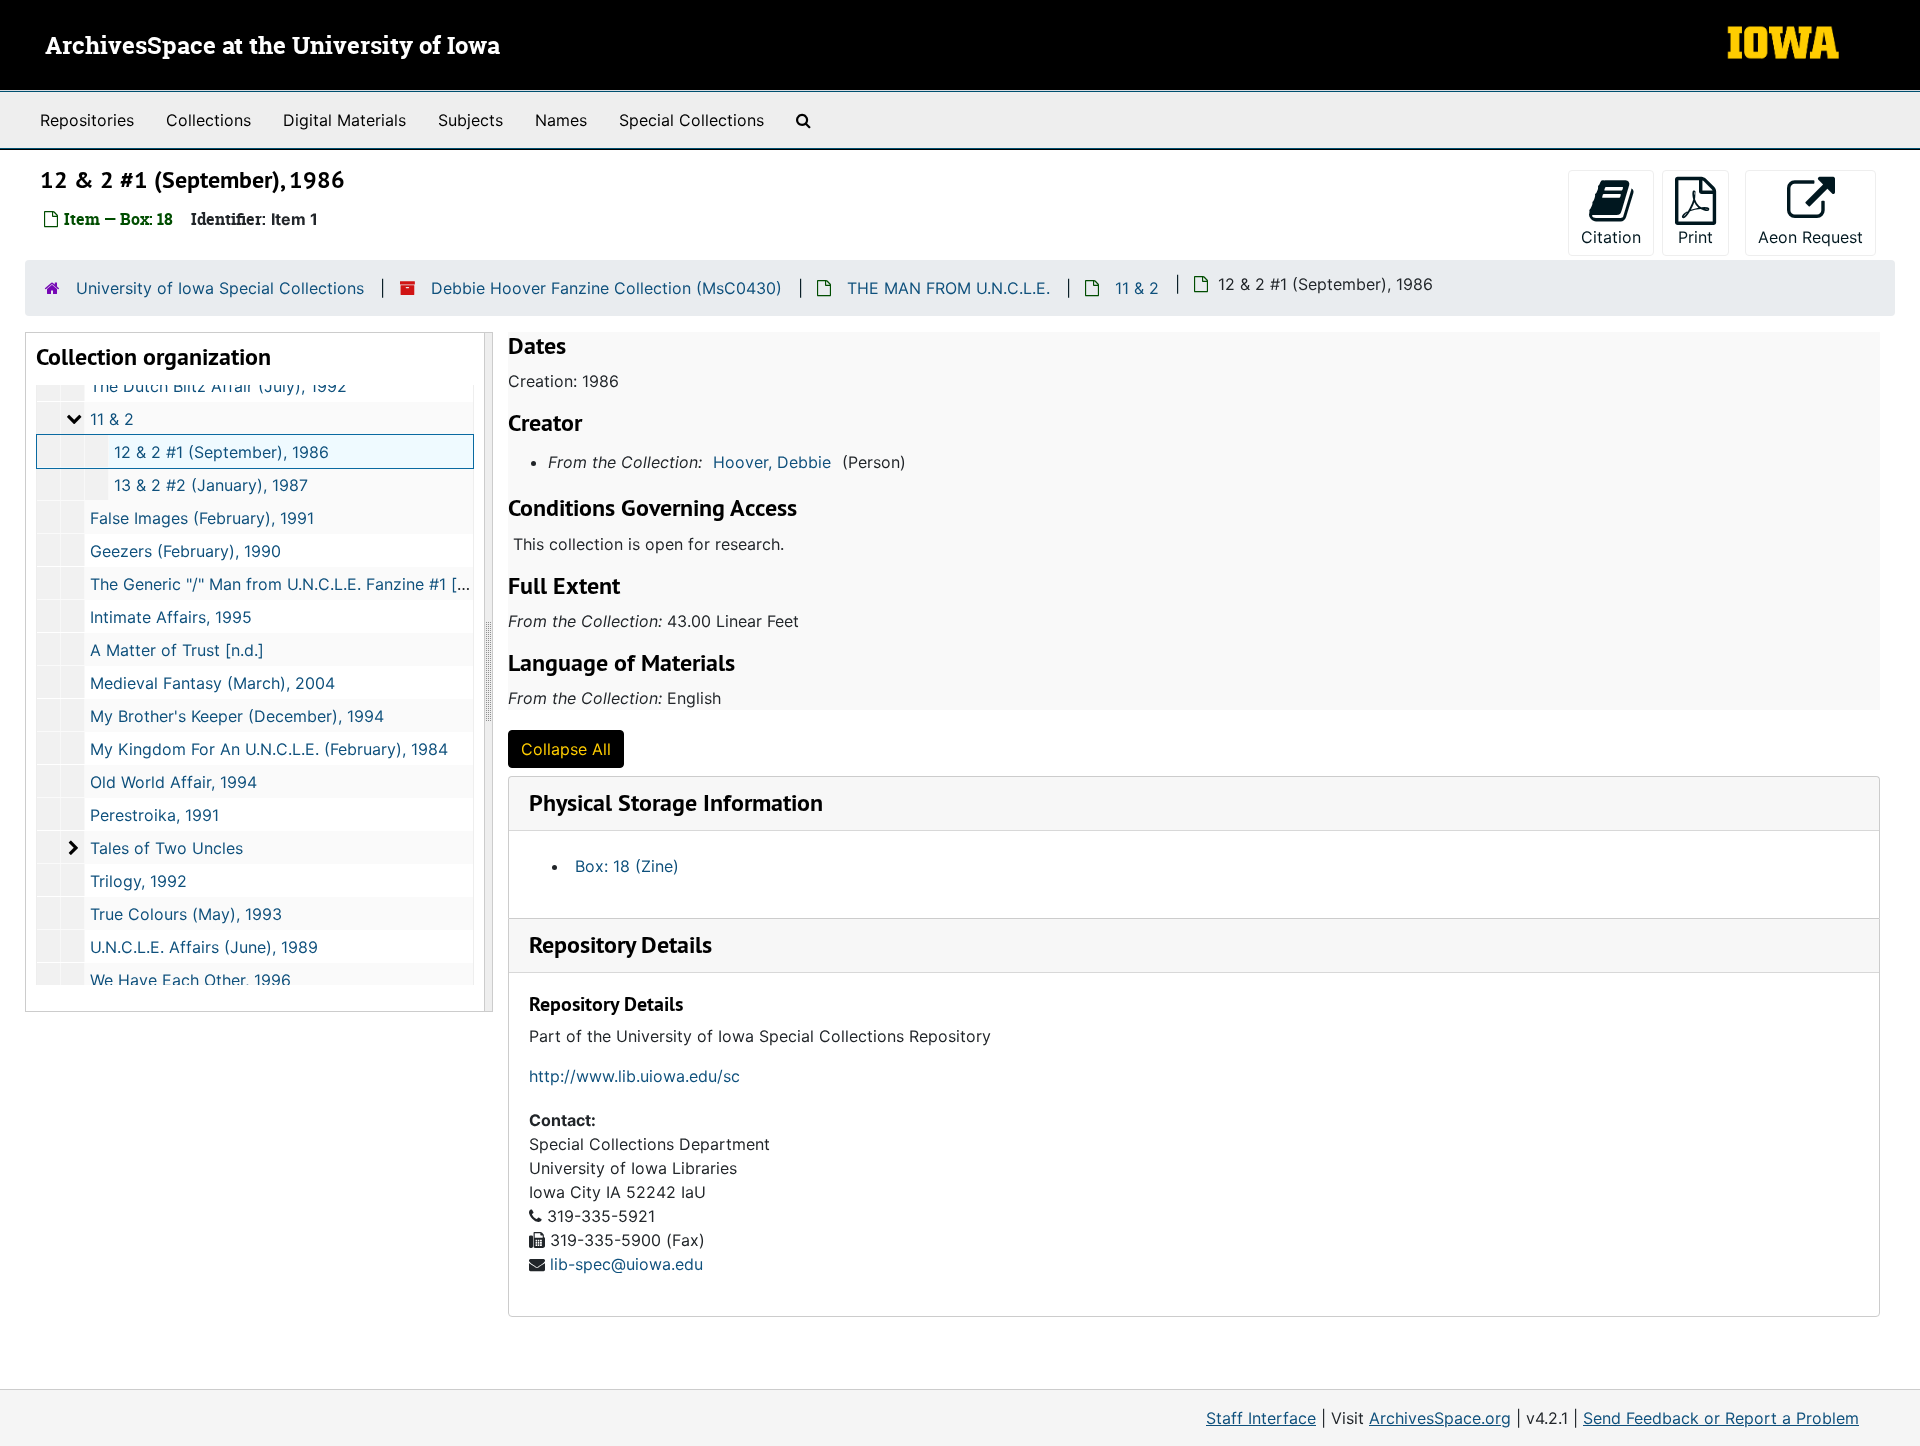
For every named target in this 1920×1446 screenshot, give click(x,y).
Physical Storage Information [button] (676, 802)
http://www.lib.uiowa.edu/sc (634, 1076)
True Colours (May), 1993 (186, 914)
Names (561, 120)
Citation (1611, 237)
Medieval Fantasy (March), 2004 (212, 683)
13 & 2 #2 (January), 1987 (211, 485)
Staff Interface (1261, 1418)
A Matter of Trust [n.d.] (177, 650)
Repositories (87, 120)
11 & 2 (1137, 288)
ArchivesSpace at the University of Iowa (272, 47)
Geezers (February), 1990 (185, 551)
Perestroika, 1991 (154, 815)
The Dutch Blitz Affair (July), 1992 (218, 386)
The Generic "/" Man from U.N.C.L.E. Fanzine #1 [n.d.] (290, 584)
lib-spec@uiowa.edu (626, 1264)
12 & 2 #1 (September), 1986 (221, 452)
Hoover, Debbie (772, 462)
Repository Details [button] (620, 944)
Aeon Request (1817, 236)
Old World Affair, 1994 (173, 782)
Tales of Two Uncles (166, 848)
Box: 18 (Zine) (627, 866)
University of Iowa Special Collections (220, 288)
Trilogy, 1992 (138, 881)
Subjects (470, 120)
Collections (208, 120)
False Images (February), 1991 (202, 518)
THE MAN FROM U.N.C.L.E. (948, 288)
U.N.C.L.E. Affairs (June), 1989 (204, 947)
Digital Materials (344, 120)
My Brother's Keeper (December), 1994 (237, 716)
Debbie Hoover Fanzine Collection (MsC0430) (606, 288)
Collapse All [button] (566, 749)
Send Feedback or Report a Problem (1721, 1418)
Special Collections (691, 120)
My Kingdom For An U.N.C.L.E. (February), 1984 (269, 749)
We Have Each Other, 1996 (190, 980)
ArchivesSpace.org (1440, 1418)
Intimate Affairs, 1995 (171, 617)
